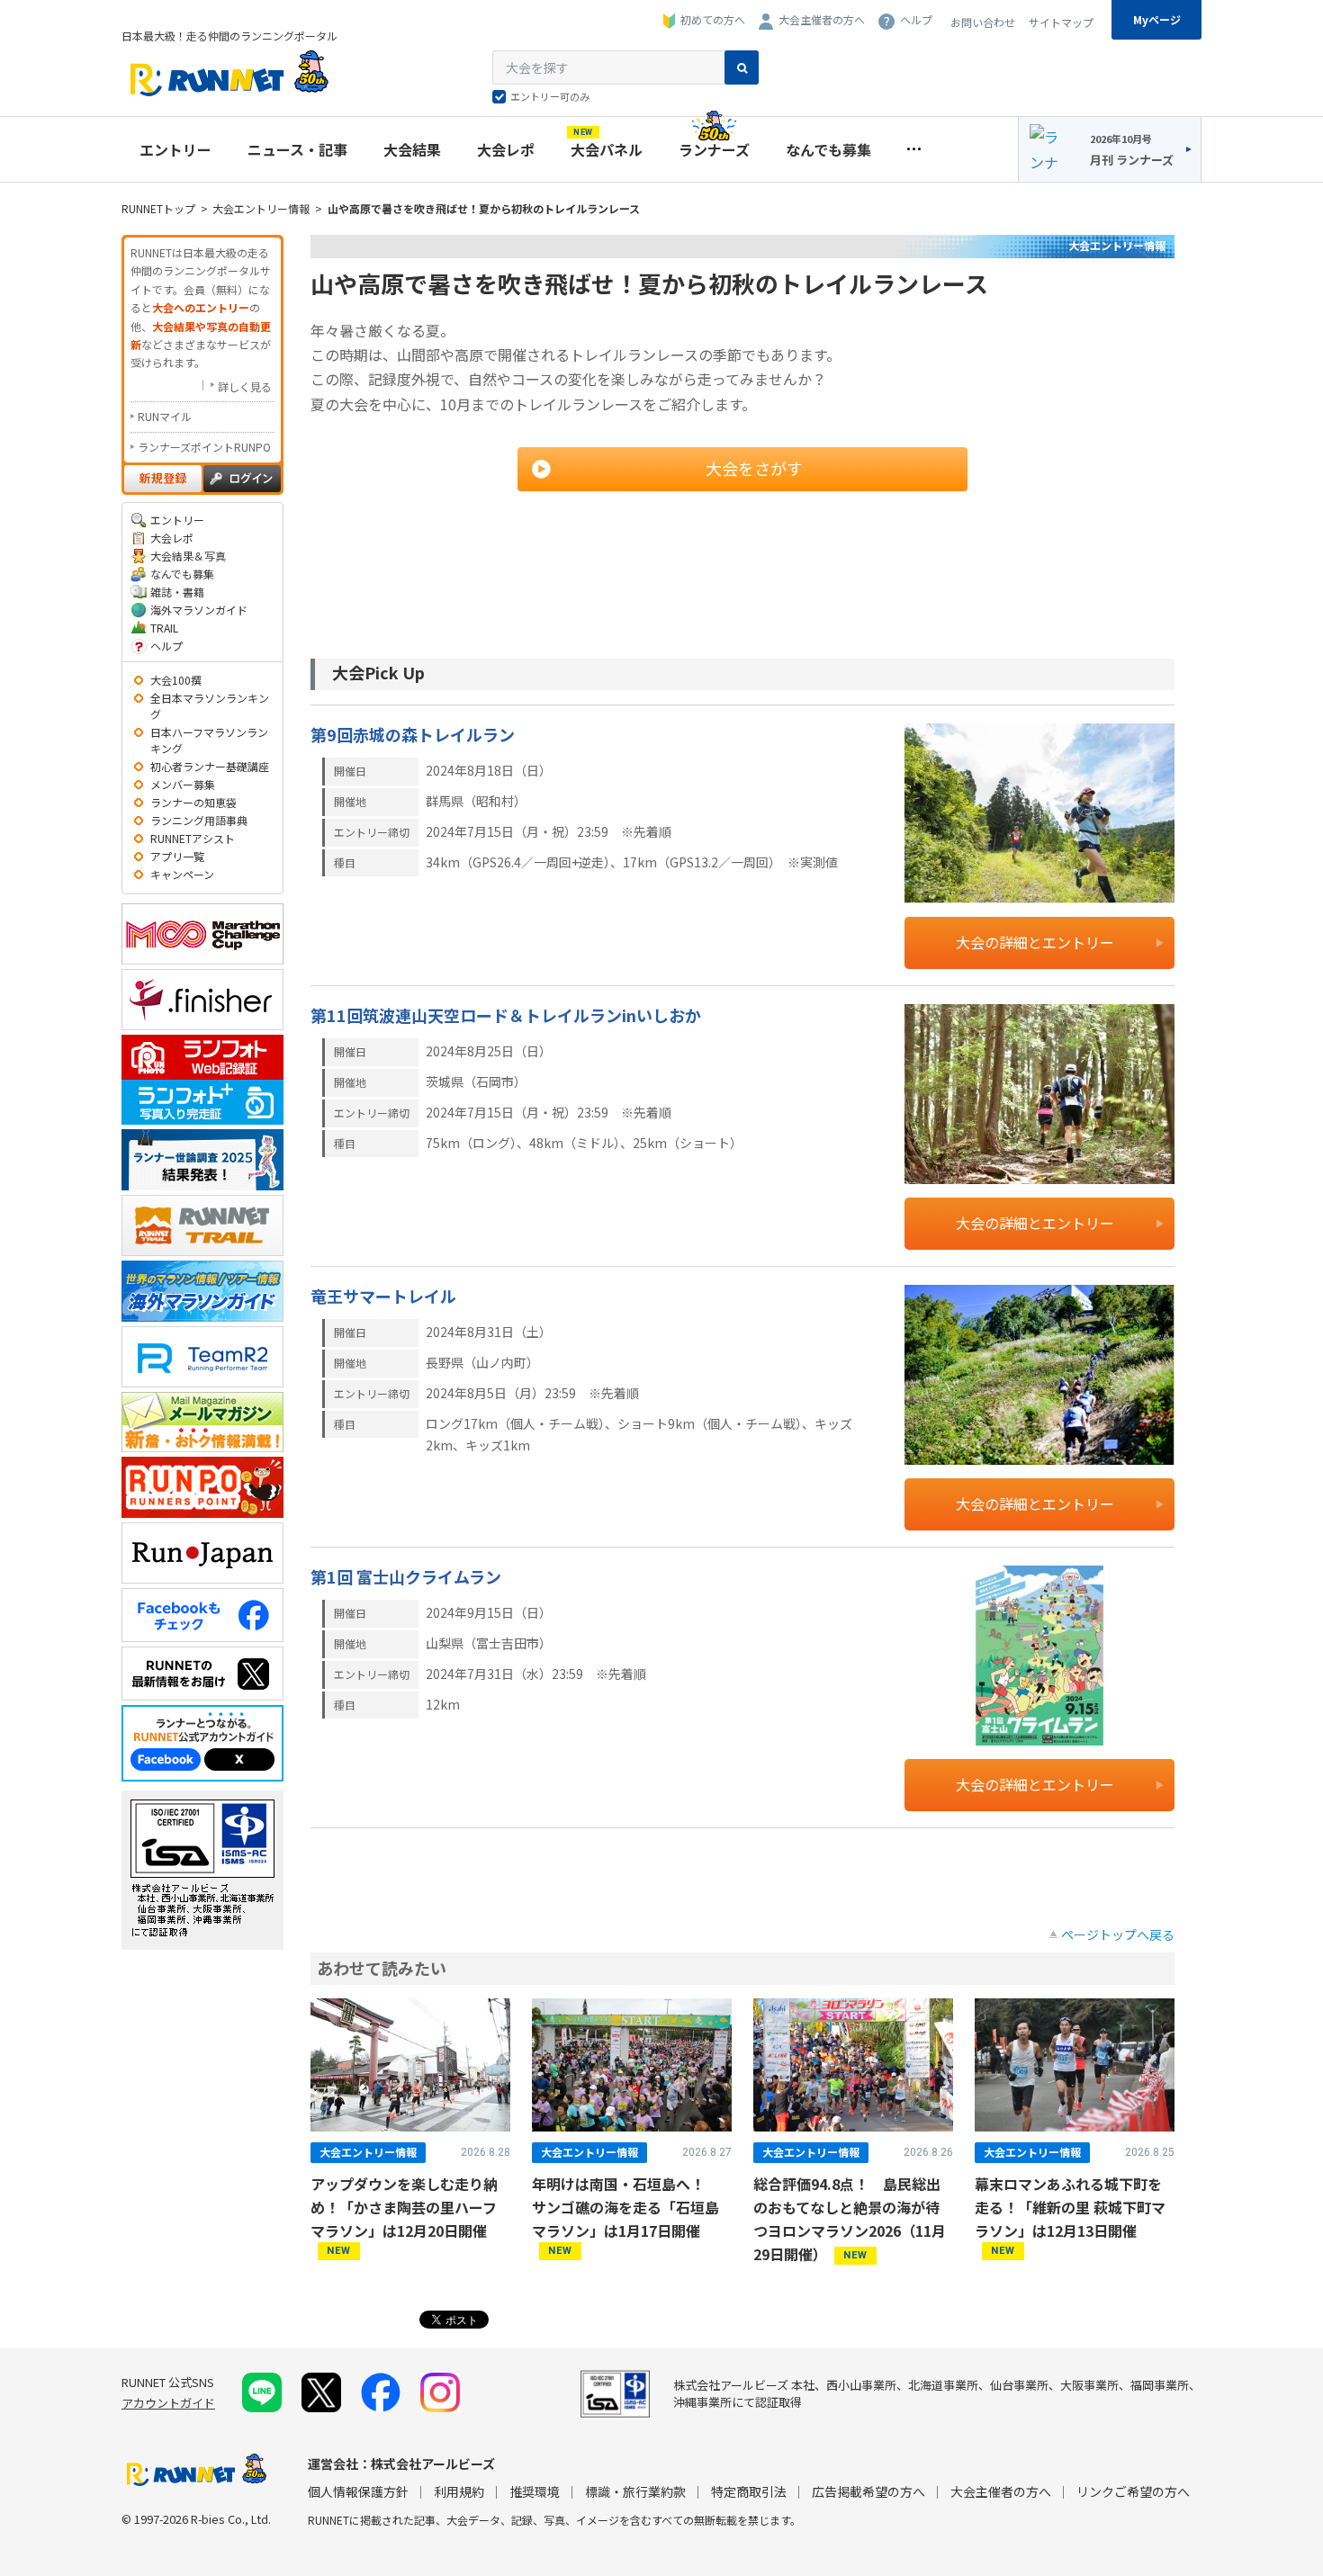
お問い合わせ (983, 22)
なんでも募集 (828, 149)
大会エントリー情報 (261, 208)
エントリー (175, 149)
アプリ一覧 (177, 856)
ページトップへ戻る (1118, 1934)
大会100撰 (176, 680)
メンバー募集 (183, 784)
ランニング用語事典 (199, 820)
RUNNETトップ (158, 208)
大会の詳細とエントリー (1035, 942)
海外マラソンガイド (199, 610)
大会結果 (412, 149)
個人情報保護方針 (358, 2491)
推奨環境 (535, 2491)
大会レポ (506, 149)
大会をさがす (754, 468)
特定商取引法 (749, 2491)
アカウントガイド (168, 2403)
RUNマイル (165, 416)
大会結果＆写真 (188, 556)
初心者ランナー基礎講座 (210, 766)
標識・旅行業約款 (635, 2491)
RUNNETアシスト (193, 838)
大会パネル (607, 144)
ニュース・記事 (297, 149)
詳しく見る (245, 386)
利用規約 (459, 2491)
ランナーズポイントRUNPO (204, 447)
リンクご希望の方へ (1133, 2491)
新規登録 (163, 479)
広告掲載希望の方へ (868, 2491)
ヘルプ (916, 20)
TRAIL (164, 628)
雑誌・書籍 (177, 592)
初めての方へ (713, 20)
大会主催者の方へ (822, 20)
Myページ (1157, 19)
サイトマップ (1061, 22)
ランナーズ (714, 149)
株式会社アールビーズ (433, 2464)
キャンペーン (182, 874)
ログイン (242, 479)
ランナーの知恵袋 (193, 802)
